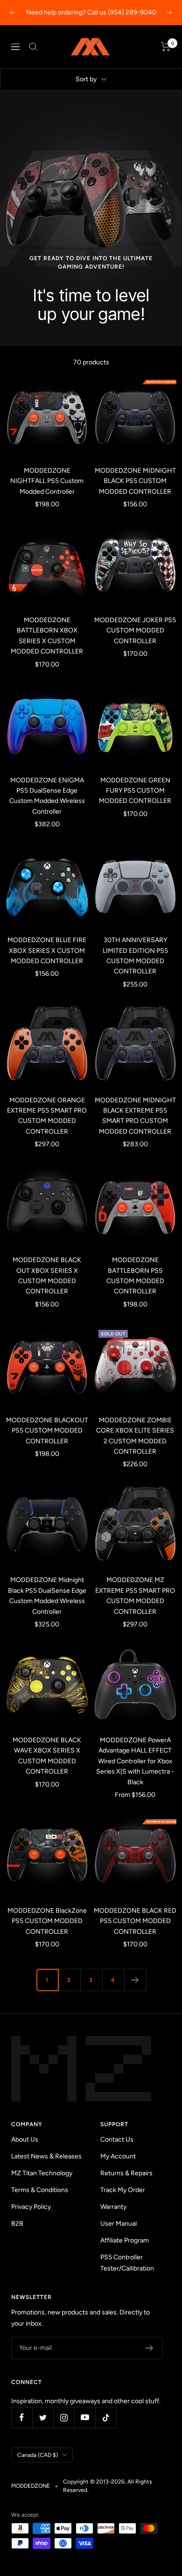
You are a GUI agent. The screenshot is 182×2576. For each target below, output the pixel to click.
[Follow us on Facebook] (22, 2417)
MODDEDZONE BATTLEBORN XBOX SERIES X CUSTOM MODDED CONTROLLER (47, 636)
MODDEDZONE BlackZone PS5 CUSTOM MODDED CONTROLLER (47, 1921)
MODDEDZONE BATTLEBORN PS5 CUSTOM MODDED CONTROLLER (135, 1276)
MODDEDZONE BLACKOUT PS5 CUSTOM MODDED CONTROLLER (47, 1431)
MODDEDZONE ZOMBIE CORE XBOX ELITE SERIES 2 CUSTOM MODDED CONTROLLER (135, 1436)
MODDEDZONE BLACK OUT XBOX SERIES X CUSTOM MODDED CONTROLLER (47, 1276)
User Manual (119, 2224)
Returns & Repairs (126, 2173)
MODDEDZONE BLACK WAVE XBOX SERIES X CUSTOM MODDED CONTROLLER (47, 1756)
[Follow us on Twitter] (43, 2417)
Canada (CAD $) (38, 2455)
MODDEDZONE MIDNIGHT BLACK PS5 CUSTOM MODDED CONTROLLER (135, 481)
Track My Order (123, 2190)
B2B (17, 2224)
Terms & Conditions (40, 2190)
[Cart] (166, 47)
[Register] (150, 2348)
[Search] (33, 47)
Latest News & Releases (46, 2156)
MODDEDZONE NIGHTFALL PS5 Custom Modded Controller (47, 481)
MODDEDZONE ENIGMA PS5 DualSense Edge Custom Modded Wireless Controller (47, 796)
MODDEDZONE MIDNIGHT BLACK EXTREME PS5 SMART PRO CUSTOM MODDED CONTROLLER (135, 1116)
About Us (25, 2140)
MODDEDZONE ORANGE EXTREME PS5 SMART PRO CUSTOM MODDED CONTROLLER (47, 1116)
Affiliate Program (125, 2240)
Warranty (113, 2207)
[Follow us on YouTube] (85, 2417)
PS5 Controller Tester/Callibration (127, 2263)
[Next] (135, 1980)
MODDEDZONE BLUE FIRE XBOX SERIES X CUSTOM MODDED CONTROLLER (47, 951)
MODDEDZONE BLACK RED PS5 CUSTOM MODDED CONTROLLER (135, 1921)
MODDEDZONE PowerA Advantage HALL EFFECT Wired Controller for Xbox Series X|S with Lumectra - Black (135, 1761)
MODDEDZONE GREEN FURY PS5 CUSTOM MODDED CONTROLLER (135, 791)
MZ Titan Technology (42, 2173)
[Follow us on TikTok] (106, 2417)
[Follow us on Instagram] (64, 2417)
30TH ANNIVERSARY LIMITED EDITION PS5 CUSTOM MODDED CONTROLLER (135, 956)
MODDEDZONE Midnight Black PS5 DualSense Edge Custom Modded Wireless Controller (47, 1596)
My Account (118, 2156)
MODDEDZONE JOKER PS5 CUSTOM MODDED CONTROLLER (135, 631)
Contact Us (117, 2140)
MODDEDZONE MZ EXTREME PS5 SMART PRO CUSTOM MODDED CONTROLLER (135, 1596)
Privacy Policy (31, 2207)
